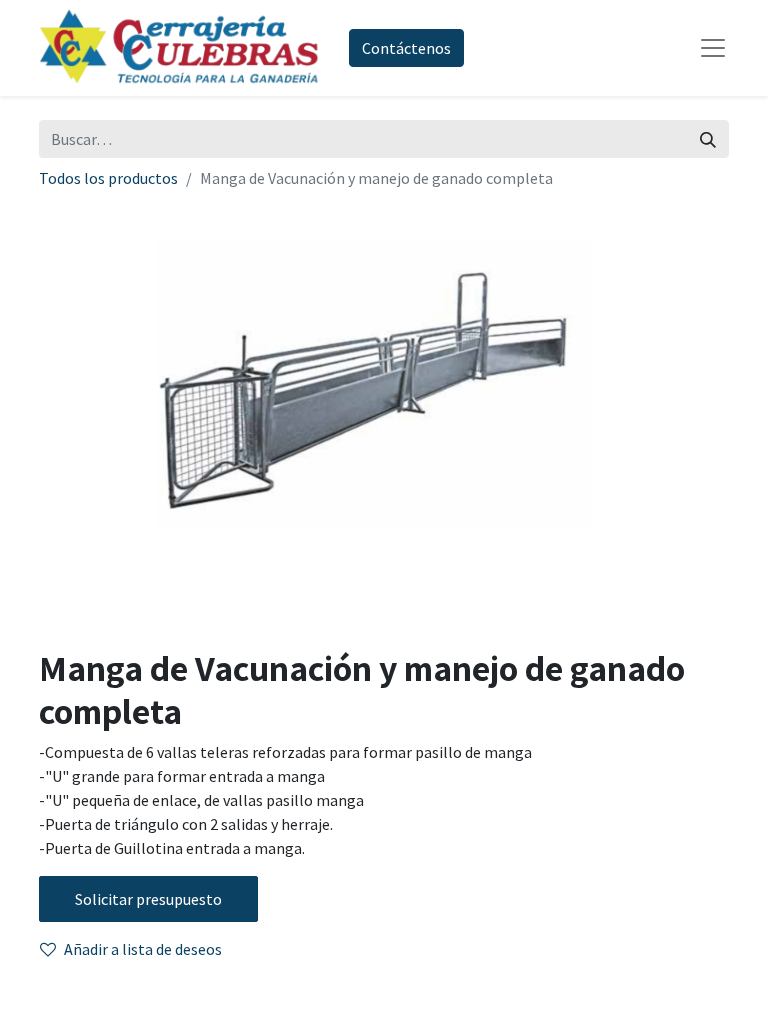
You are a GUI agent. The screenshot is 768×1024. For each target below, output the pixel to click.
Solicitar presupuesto (148, 899)
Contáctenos (406, 48)
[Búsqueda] (708, 139)
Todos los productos (108, 178)
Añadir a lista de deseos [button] (143, 949)
